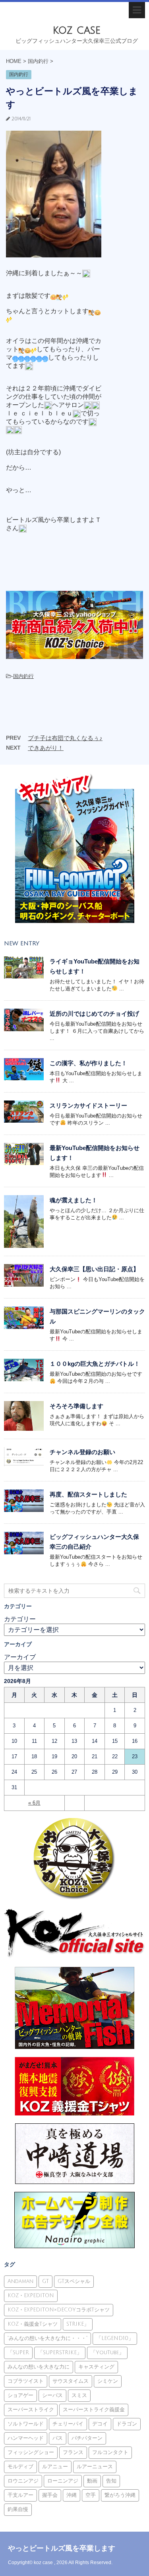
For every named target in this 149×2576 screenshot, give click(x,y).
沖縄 (72, 2495)
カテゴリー (20, 1619)
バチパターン (87, 2438)
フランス (73, 2452)
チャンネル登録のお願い (82, 1452)
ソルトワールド (26, 2424)
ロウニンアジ (23, 2481)
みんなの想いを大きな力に (39, 2367)
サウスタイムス (71, 2381)
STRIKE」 (78, 2324)
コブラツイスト (26, 2381)
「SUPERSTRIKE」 (60, 2353)
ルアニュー (55, 2467)
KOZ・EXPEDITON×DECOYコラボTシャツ (59, 2310)
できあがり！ (46, 748)
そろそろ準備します (76, 1406)
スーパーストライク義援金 (94, 2410)
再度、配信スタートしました (88, 1494)
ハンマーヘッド (26, 2438)
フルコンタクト (110, 2452)
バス (58, 2438)
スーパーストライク (31, 2410)
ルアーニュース (95, 2467)
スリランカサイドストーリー (88, 1105)
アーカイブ (20, 1657)
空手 (91, 2495)
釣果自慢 (18, 2509)
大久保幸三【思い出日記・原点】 (94, 1269)
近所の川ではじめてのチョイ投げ (94, 1014)
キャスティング (96, 2367)
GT (45, 2281)
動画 (92, 2481)
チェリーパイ (68, 2424)
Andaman (20, 2281)
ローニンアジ (63, 2481)
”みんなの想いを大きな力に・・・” (47, 2338)
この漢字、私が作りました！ (88, 1063)
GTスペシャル (74, 2281)
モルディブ (20, 2467)
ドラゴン (127, 2424)
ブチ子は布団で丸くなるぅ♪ (65, 738)
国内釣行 (23, 676)
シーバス (52, 2395)
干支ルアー (20, 2495)
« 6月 (34, 1803)
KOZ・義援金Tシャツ (33, 2324)
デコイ (100, 2424)
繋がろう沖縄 (120, 2495)
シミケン (108, 2381)
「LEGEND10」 (115, 2338)
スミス (79, 2395)
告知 (111, 2481)
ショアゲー (20, 2395)
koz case (77, 30)
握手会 (50, 2495)
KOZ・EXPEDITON (31, 2296)
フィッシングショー (31, 2452)
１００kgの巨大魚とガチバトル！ (95, 1364)
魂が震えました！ (74, 1200)
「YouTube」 (107, 2353)
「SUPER (18, 2353)
